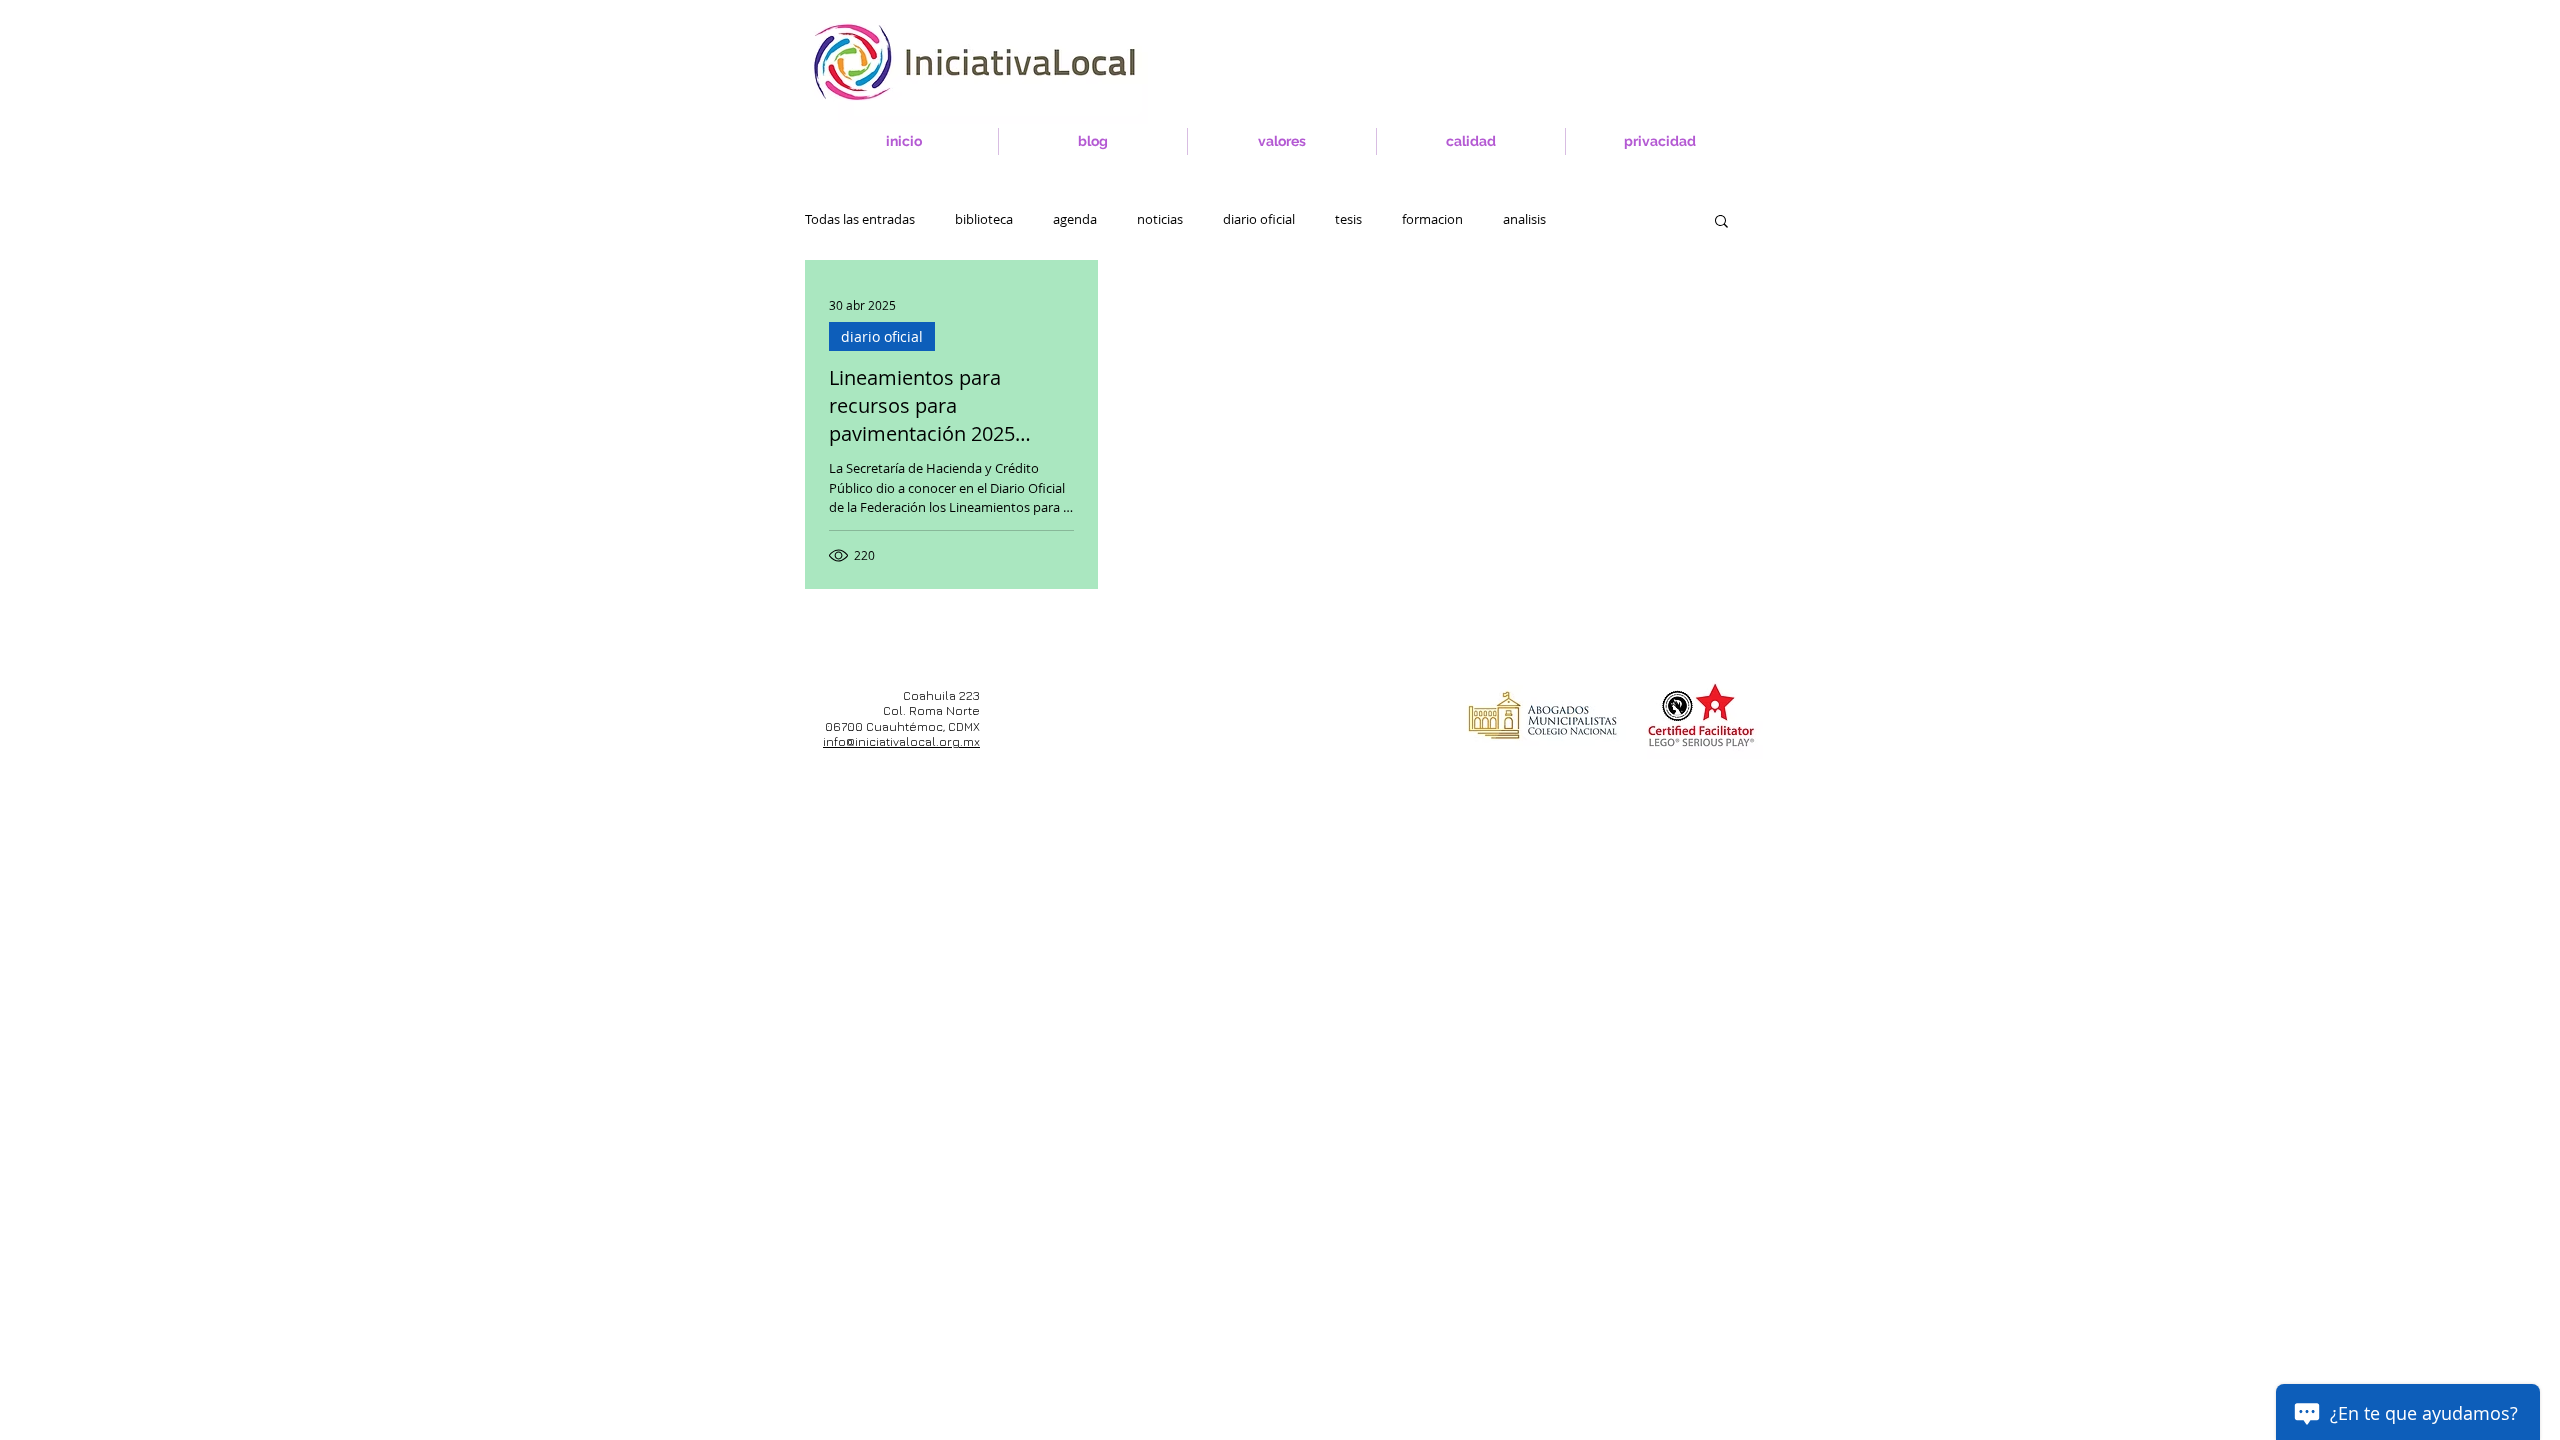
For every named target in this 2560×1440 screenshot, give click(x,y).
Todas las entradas (860, 220)
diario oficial (1259, 220)
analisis (1524, 220)
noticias (1160, 220)
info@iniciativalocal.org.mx (901, 741)
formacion (1432, 220)
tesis (1348, 220)
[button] (1721, 222)
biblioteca (984, 220)
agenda (1075, 220)
